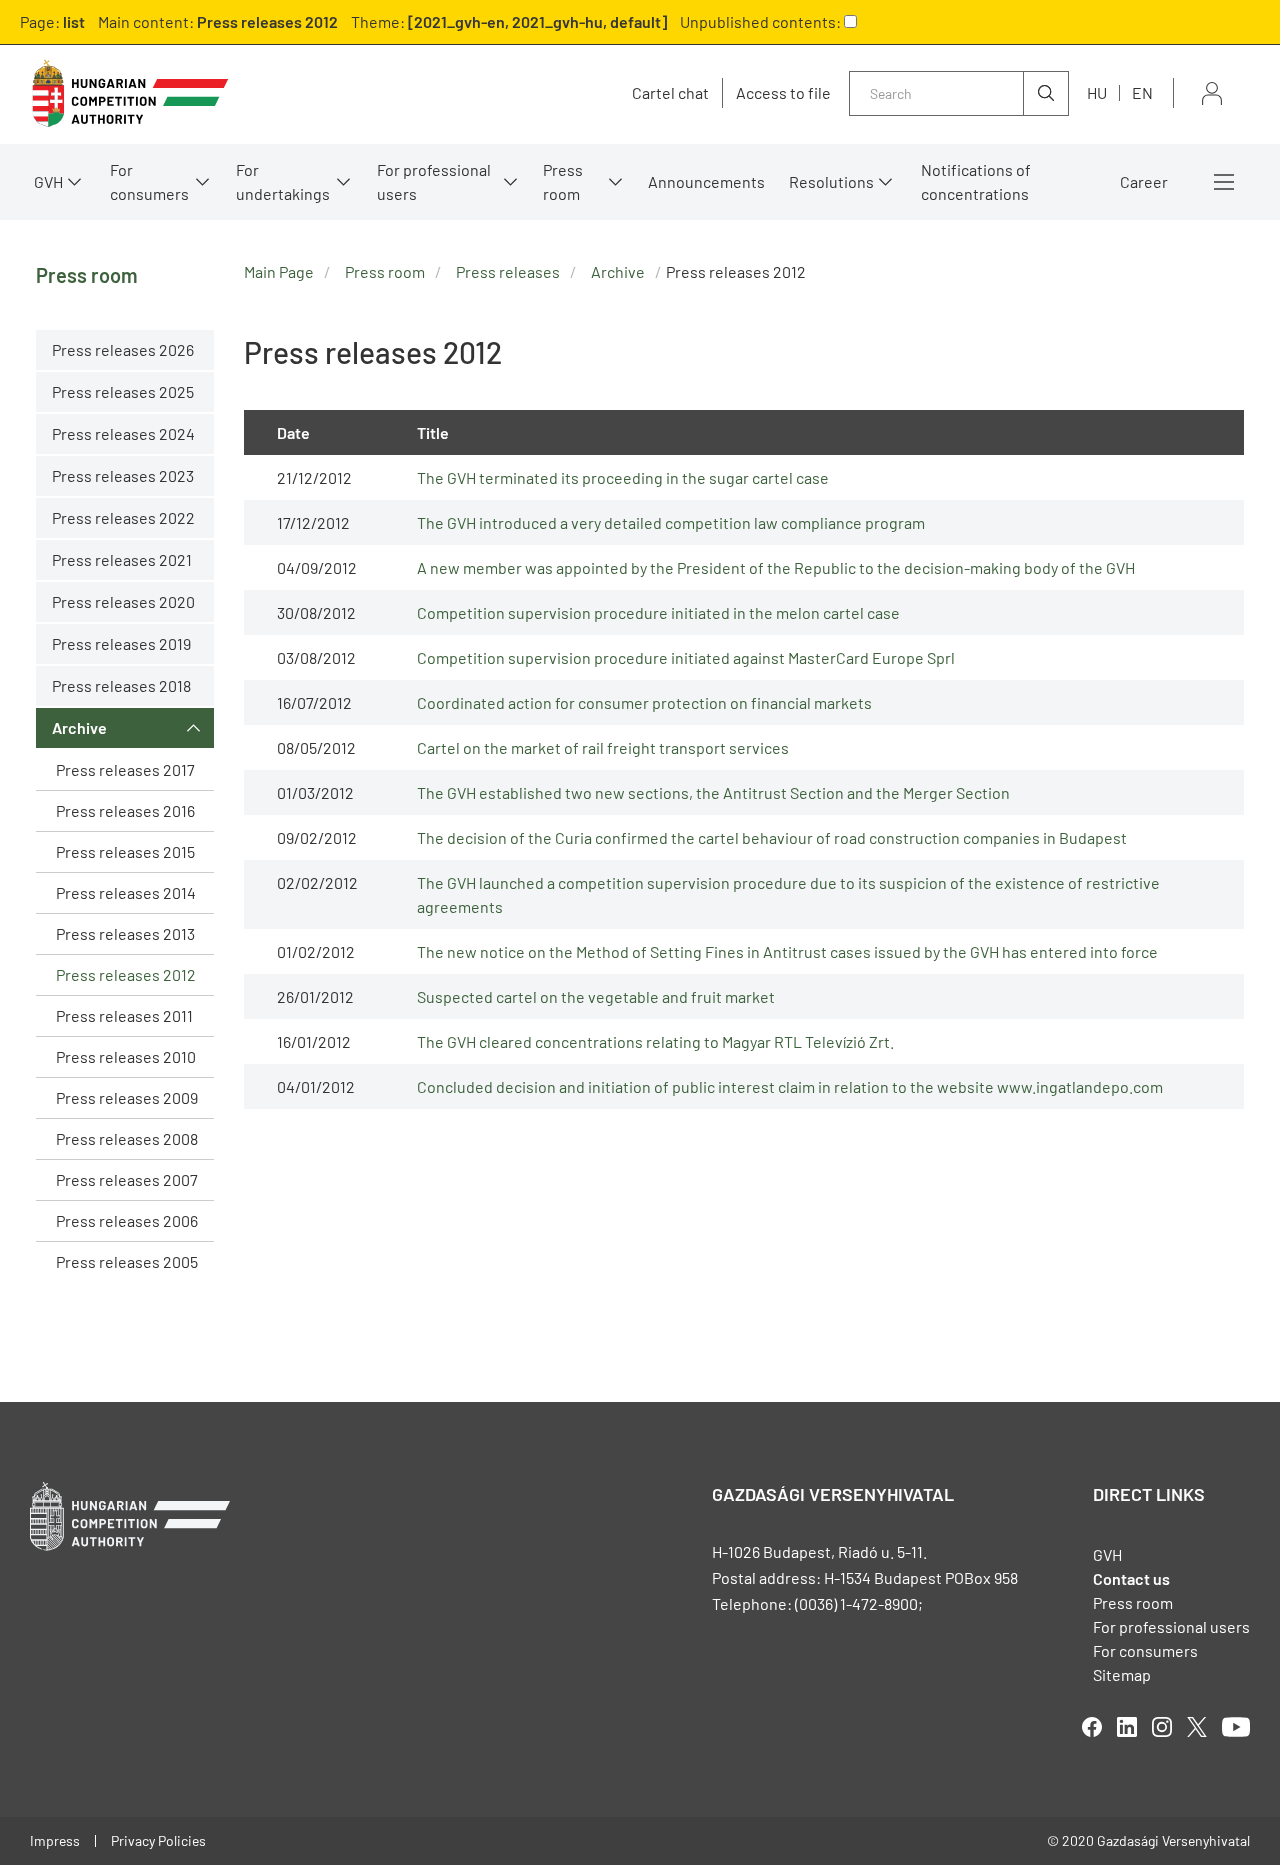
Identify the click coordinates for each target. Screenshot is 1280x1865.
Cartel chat (670, 93)
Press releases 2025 (123, 391)
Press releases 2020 (123, 601)
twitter (1197, 1727)
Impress (55, 1840)
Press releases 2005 (127, 1261)
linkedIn (1127, 1727)
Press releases (508, 271)
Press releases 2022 (123, 517)
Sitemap (1122, 1674)
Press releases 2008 (127, 1138)
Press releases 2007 (127, 1179)
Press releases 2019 (121, 643)
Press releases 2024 (123, 433)
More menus (1224, 182)
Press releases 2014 (126, 892)
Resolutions (831, 181)
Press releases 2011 (124, 1015)
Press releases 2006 (127, 1220)
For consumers (1145, 1650)
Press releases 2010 (126, 1056)
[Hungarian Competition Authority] (130, 93)
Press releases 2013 (125, 933)
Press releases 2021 (122, 559)
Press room (563, 181)
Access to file (783, 93)
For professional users (434, 181)
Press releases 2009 (127, 1097)
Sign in (1212, 93)
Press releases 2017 (125, 769)
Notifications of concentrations (976, 181)
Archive (79, 727)
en (1142, 92)
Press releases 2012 (126, 974)
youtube (1236, 1727)
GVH (48, 181)
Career (1144, 181)
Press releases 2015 (125, 851)
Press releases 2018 (121, 685)
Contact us (1131, 1578)
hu (1097, 92)
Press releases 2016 (125, 810)
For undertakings (283, 181)
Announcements (706, 181)
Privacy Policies (158, 1840)
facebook (1092, 1727)
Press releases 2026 (123, 349)
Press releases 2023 (123, 475)
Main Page (279, 271)
